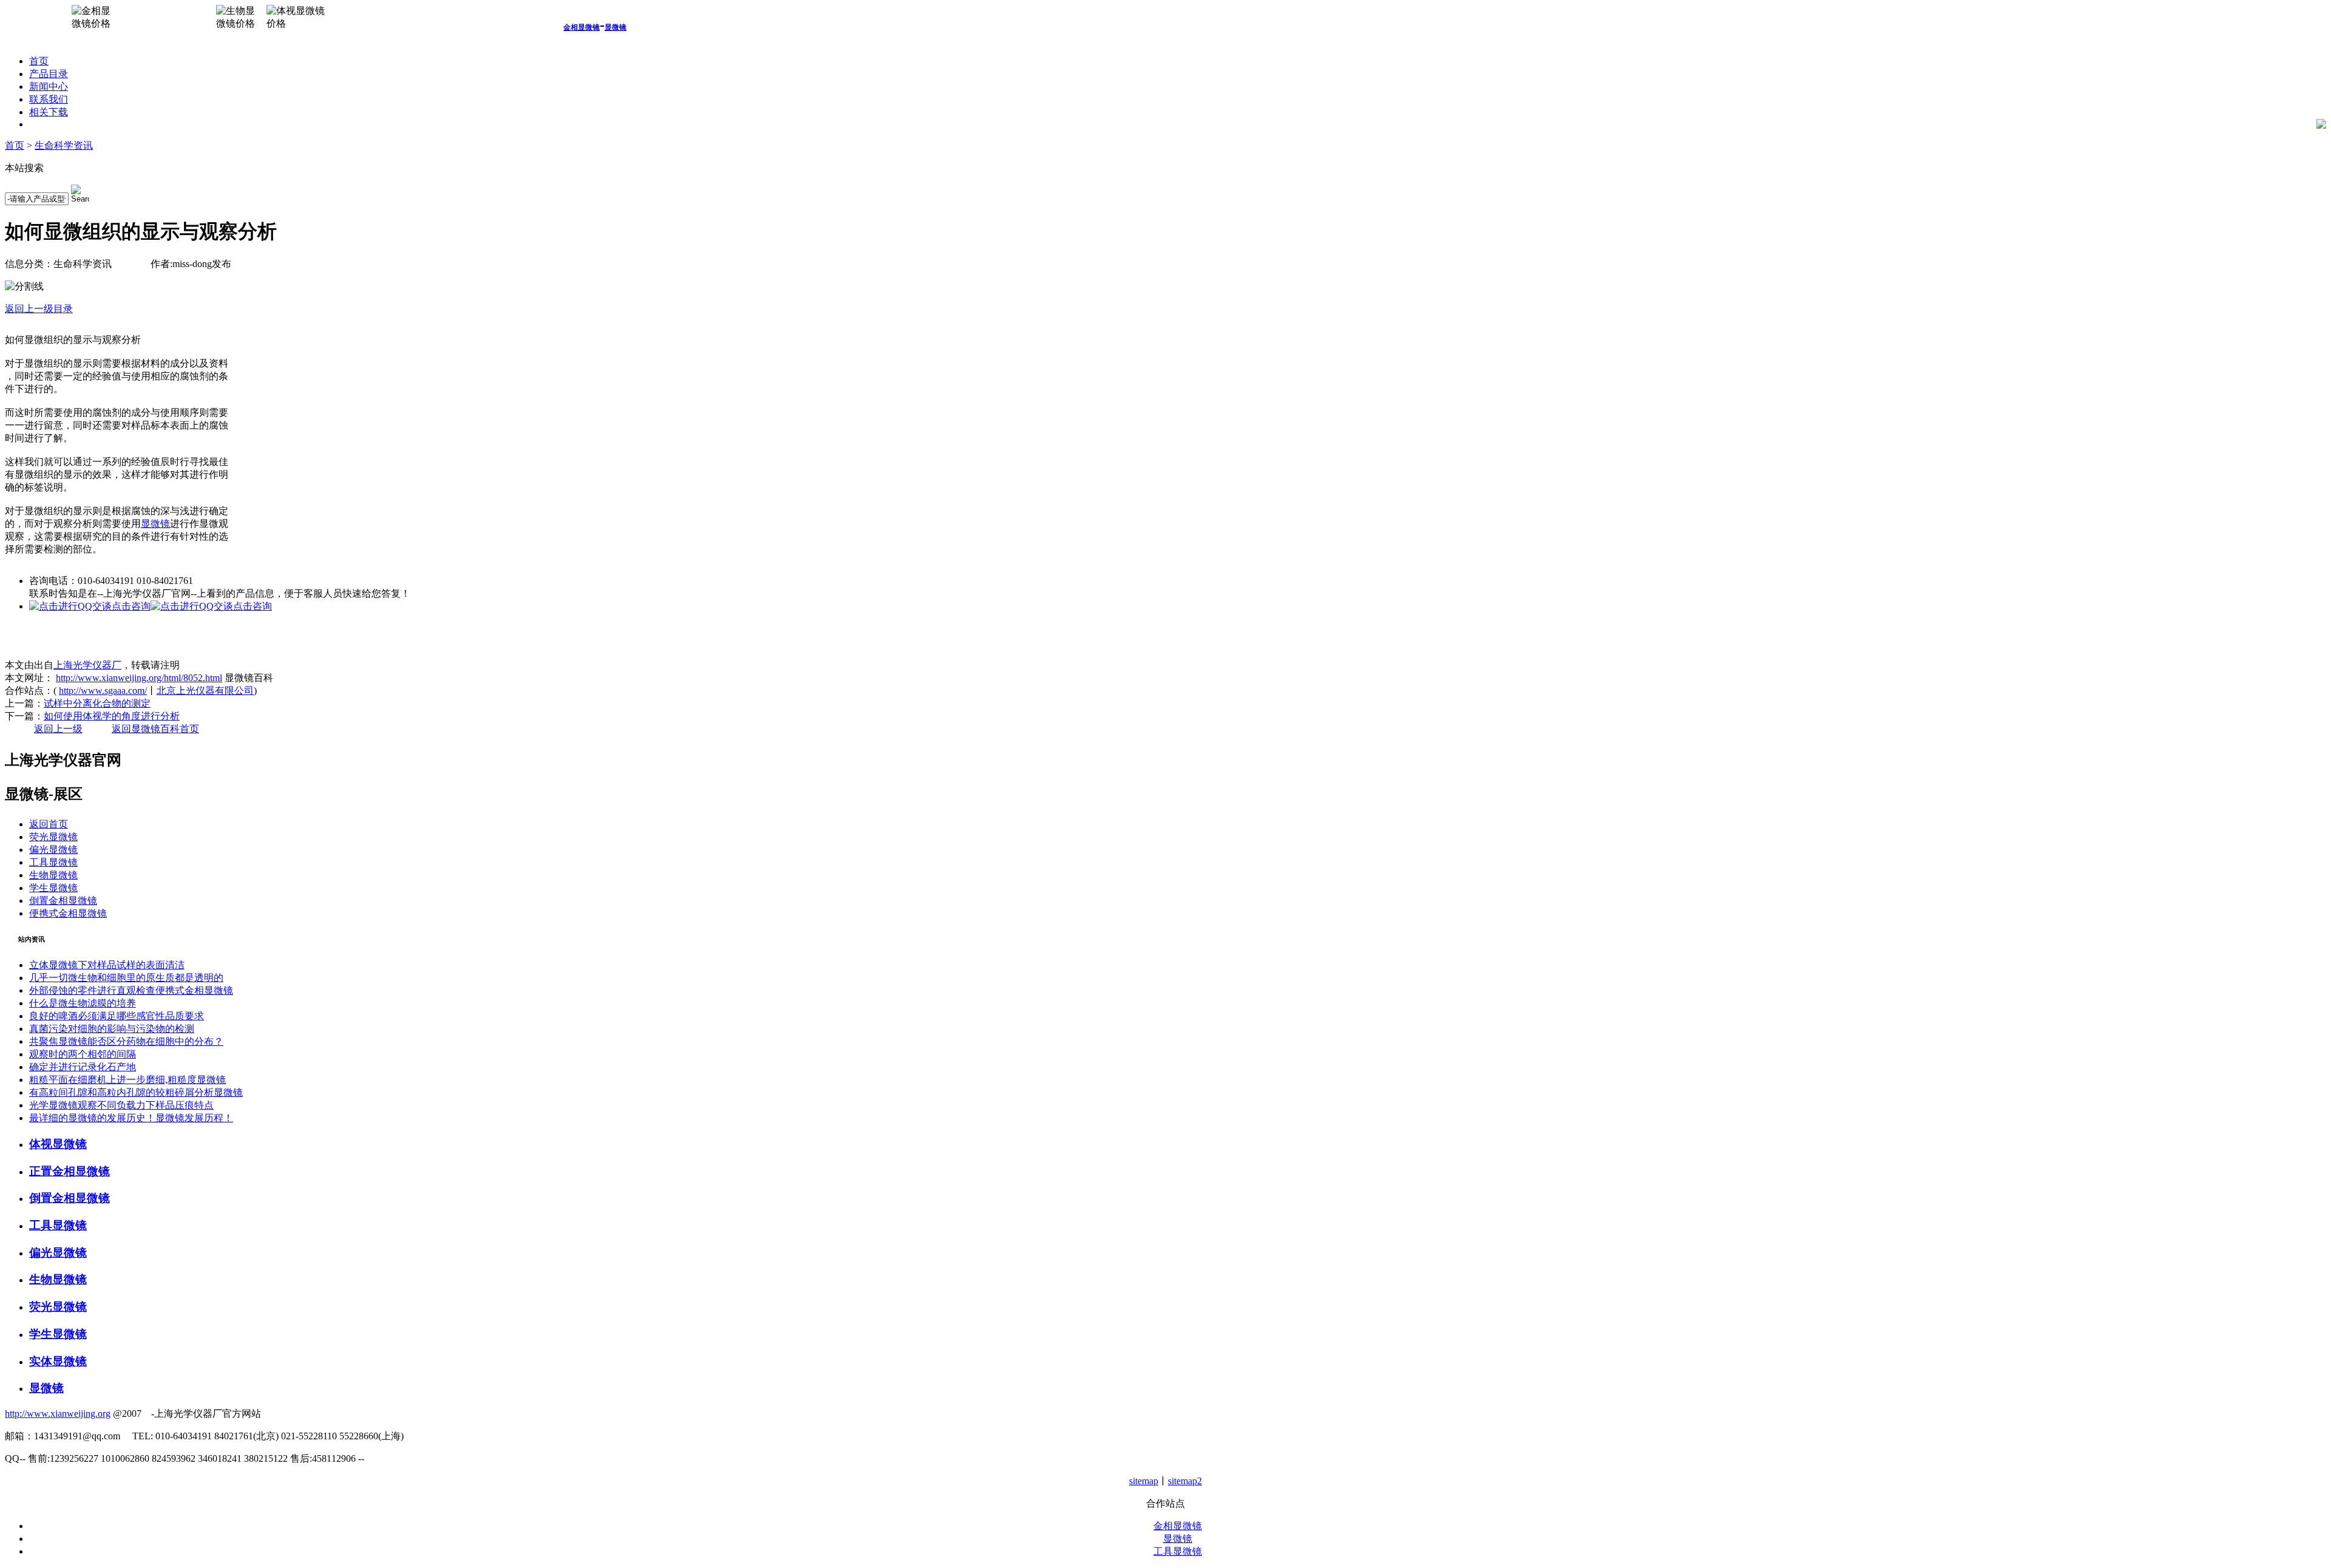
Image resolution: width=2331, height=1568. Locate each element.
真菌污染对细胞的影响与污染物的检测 (112, 1029)
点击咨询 (131, 606)
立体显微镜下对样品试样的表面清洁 (107, 965)
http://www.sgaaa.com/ (103, 691)
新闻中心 (49, 87)
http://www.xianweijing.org (58, 1414)
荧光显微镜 (53, 837)
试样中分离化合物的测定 (97, 703)
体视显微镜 (58, 1144)
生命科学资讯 (64, 145)
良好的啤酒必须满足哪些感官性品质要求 (117, 1016)
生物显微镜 (53, 875)
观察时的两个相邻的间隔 (83, 1054)
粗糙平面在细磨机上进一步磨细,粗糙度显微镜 (127, 1080)
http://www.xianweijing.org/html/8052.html (139, 678)
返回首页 (49, 824)
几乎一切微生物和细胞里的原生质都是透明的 (126, 978)
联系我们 (49, 99)
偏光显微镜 (53, 850)
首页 (39, 61)
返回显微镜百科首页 (155, 729)
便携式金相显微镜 (68, 913)
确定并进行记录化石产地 (83, 1067)
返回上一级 (58, 729)
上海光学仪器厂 (87, 665)
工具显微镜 (53, 862)
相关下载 (49, 112)
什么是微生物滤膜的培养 (83, 1003)
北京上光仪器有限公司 (205, 691)
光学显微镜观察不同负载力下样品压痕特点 (121, 1105)
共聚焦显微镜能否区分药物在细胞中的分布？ (126, 1041)
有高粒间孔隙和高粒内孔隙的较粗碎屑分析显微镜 (136, 1092)
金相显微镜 (582, 27)
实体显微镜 (58, 1361)
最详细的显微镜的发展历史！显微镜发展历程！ (131, 1118)
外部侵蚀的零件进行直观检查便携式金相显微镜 (131, 990)
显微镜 (616, 27)
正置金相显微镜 (70, 1171)
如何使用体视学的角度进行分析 (112, 716)
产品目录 (49, 74)
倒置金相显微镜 (63, 901)
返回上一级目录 (39, 309)
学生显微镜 (53, 888)
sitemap (1144, 1481)
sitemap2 (1185, 1481)
